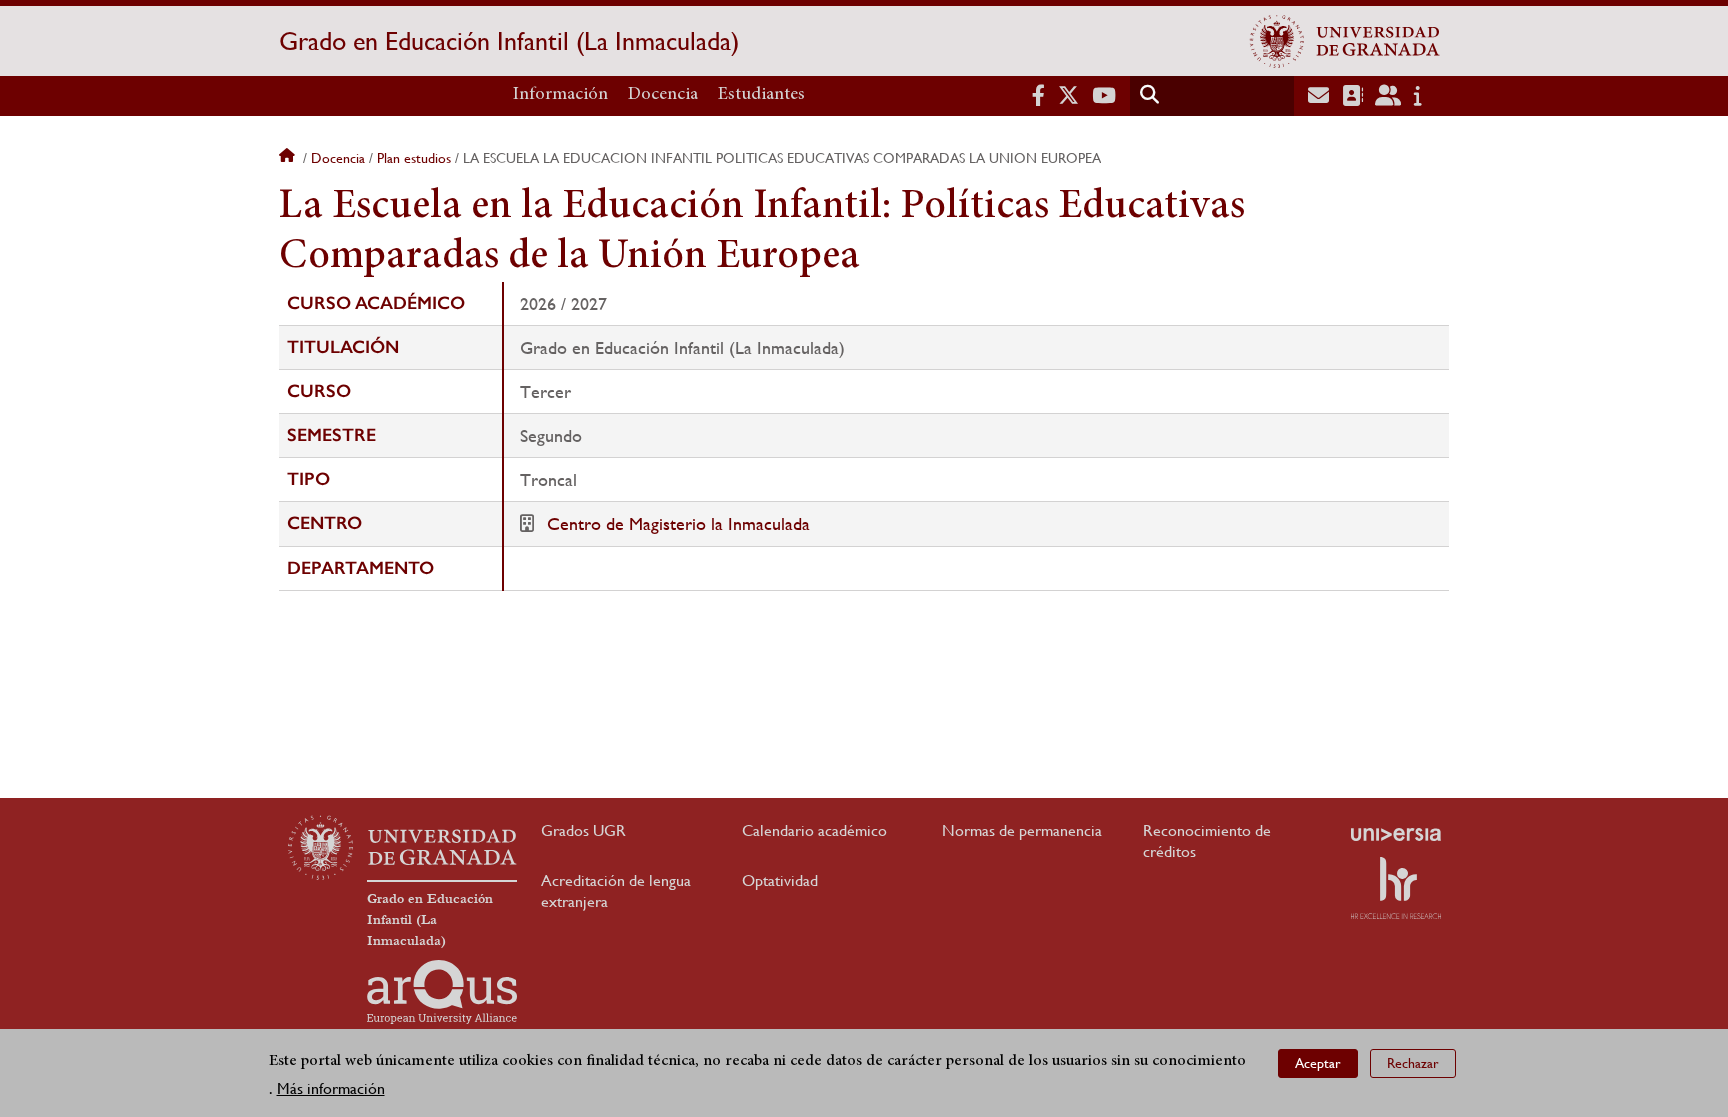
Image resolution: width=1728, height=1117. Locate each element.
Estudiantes (761, 95)
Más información (331, 1088)
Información (560, 95)
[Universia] (1396, 834)
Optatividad (780, 880)
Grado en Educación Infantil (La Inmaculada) (509, 41)
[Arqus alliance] (442, 992)
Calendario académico (814, 830)
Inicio (289, 158)
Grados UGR (583, 830)
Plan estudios (414, 158)
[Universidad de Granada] (1345, 41)
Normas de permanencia (1022, 830)
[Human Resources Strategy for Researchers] (1396, 888)
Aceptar (1318, 1063)
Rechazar (1413, 1063)
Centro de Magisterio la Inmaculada (678, 523)
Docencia (663, 95)
